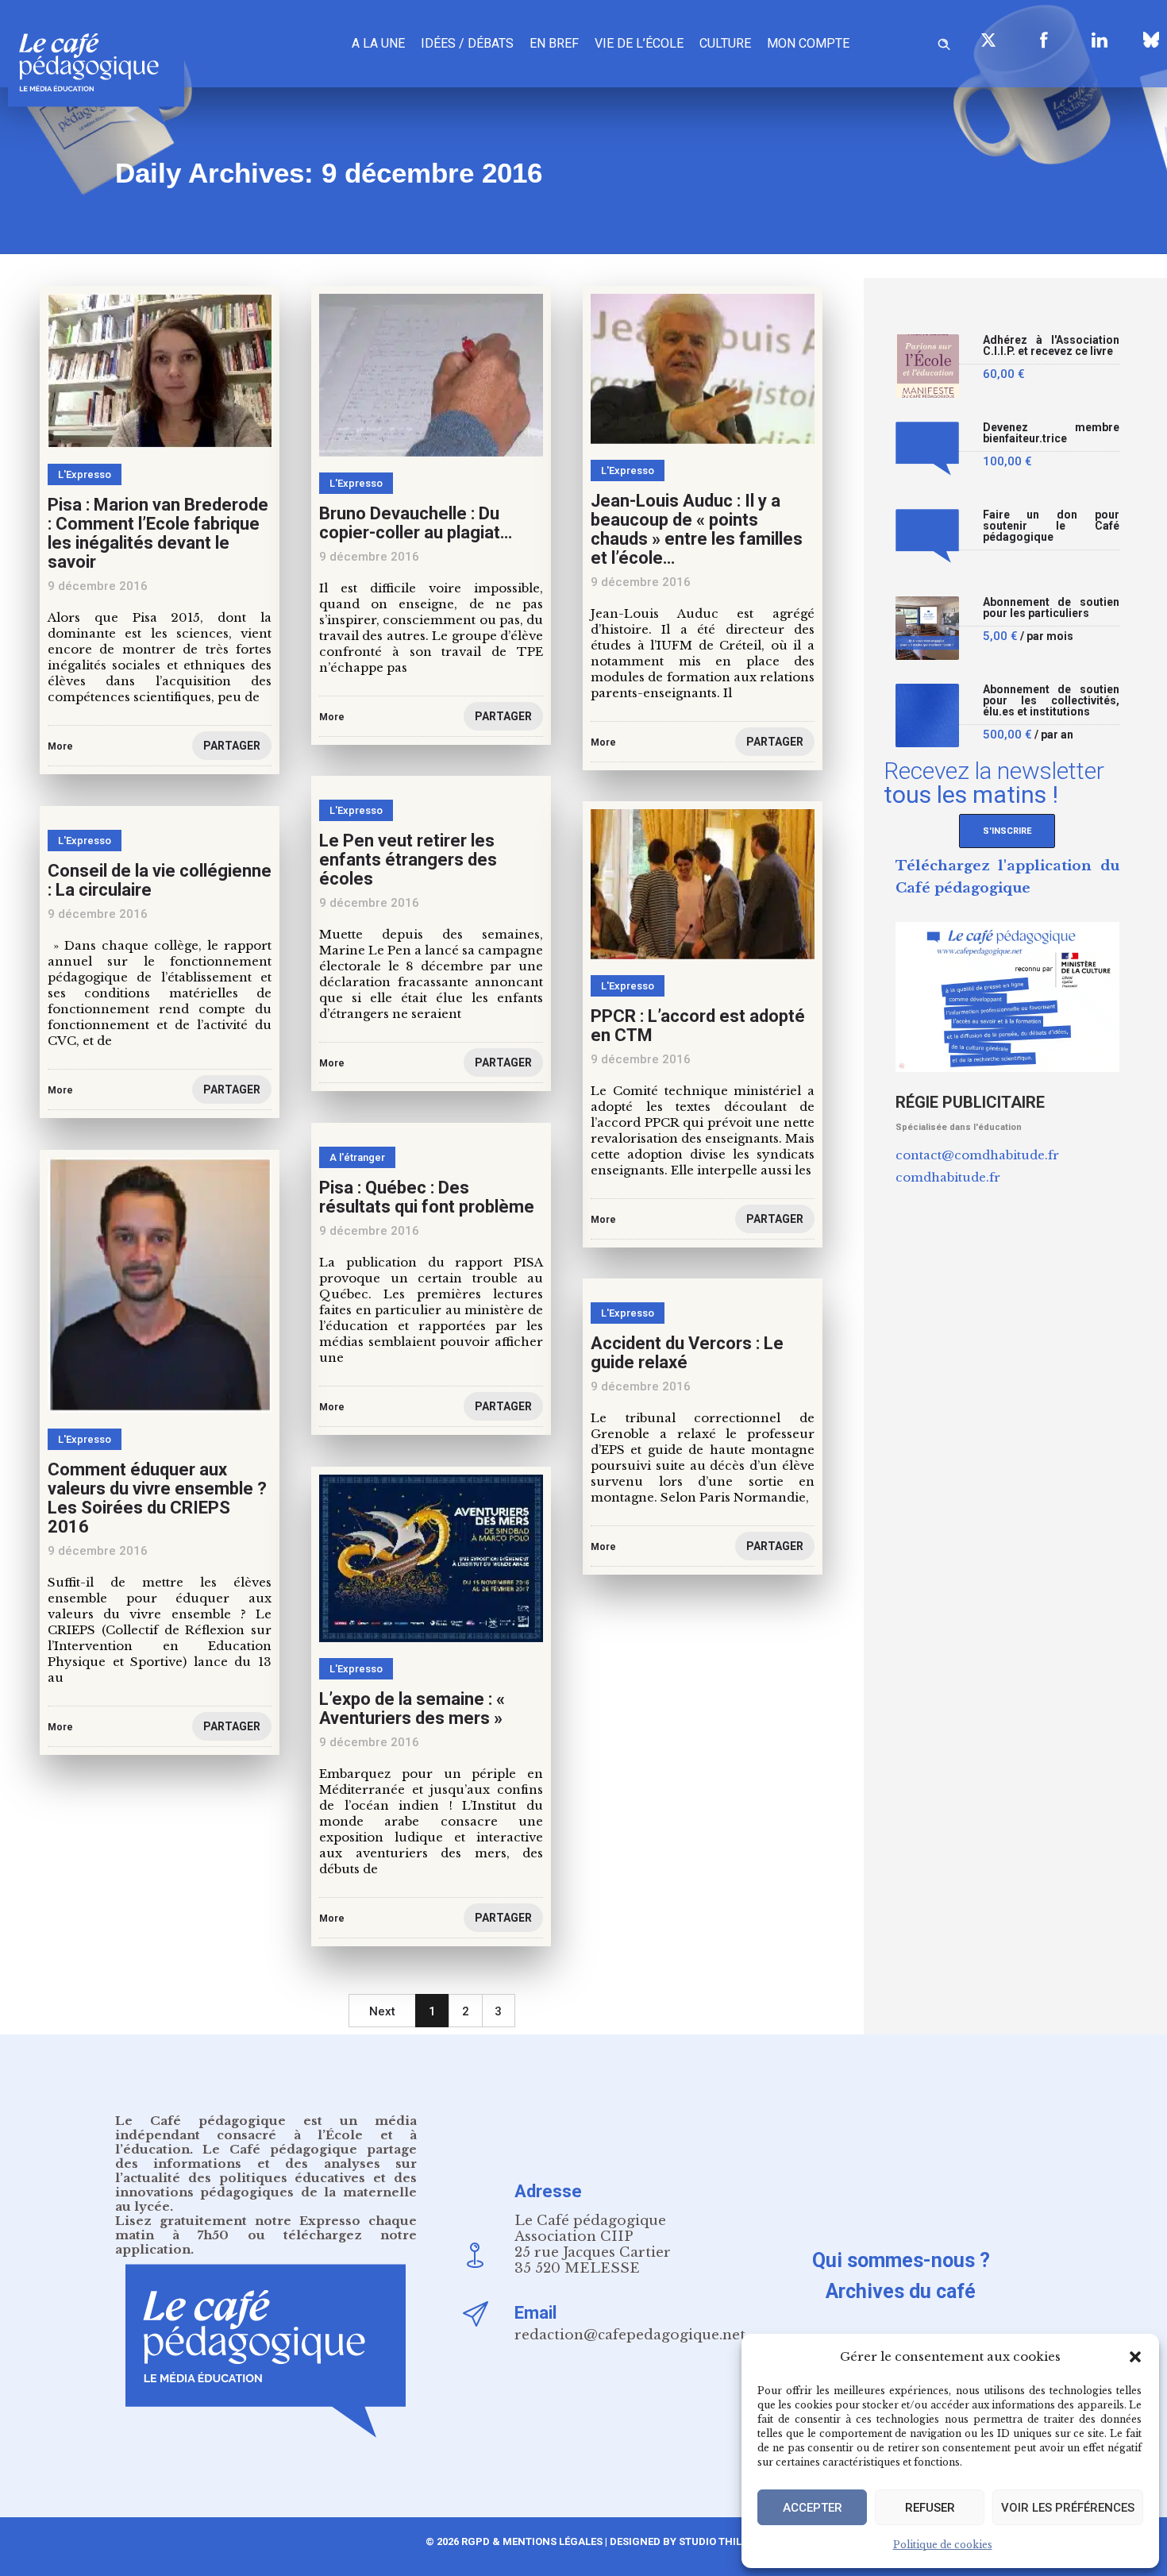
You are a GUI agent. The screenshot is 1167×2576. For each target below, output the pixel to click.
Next (382, 2011)
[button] (1135, 2357)
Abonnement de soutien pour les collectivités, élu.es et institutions (1051, 701)
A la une (378, 43)
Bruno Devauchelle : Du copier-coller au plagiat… (416, 523)
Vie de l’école (639, 43)
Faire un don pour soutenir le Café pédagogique (1051, 526)
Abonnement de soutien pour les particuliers (1051, 608)
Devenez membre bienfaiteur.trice (1051, 433)
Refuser (930, 2508)
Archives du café (901, 2291)
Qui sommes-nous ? (901, 2260)
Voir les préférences (1068, 2508)
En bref (554, 43)
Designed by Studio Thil (674, 2541)
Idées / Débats (467, 43)
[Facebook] (1044, 40)
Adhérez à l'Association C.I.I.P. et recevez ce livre (1051, 346)
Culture (725, 43)
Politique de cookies (943, 2545)
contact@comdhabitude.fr (977, 1155)
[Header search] (944, 42)
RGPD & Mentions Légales (532, 2541)
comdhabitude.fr (948, 1177)
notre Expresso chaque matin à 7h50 (266, 2228)
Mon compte (808, 43)
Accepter (813, 2508)
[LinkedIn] (1100, 40)
